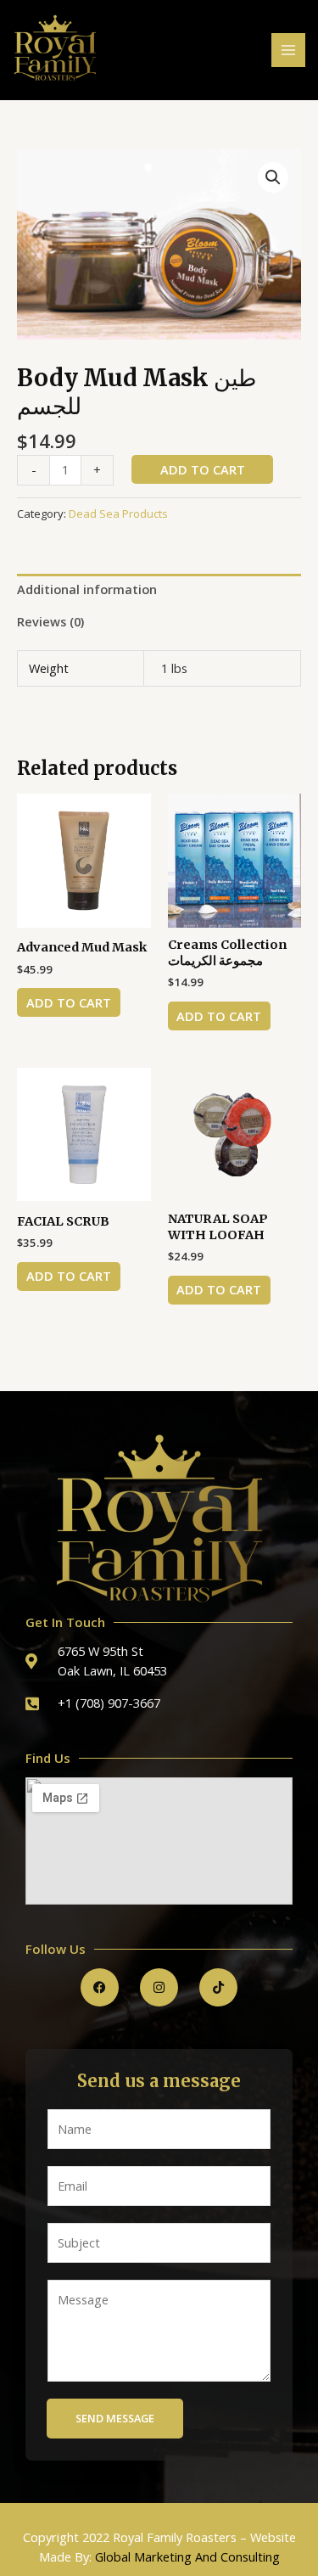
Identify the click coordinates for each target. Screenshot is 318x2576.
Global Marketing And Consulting (187, 2556)
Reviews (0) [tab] (50, 621)
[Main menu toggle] (288, 50)
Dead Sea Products (118, 514)
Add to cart (203, 469)
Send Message (115, 2418)
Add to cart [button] (69, 1002)
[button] (273, 177)
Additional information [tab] (87, 589)
